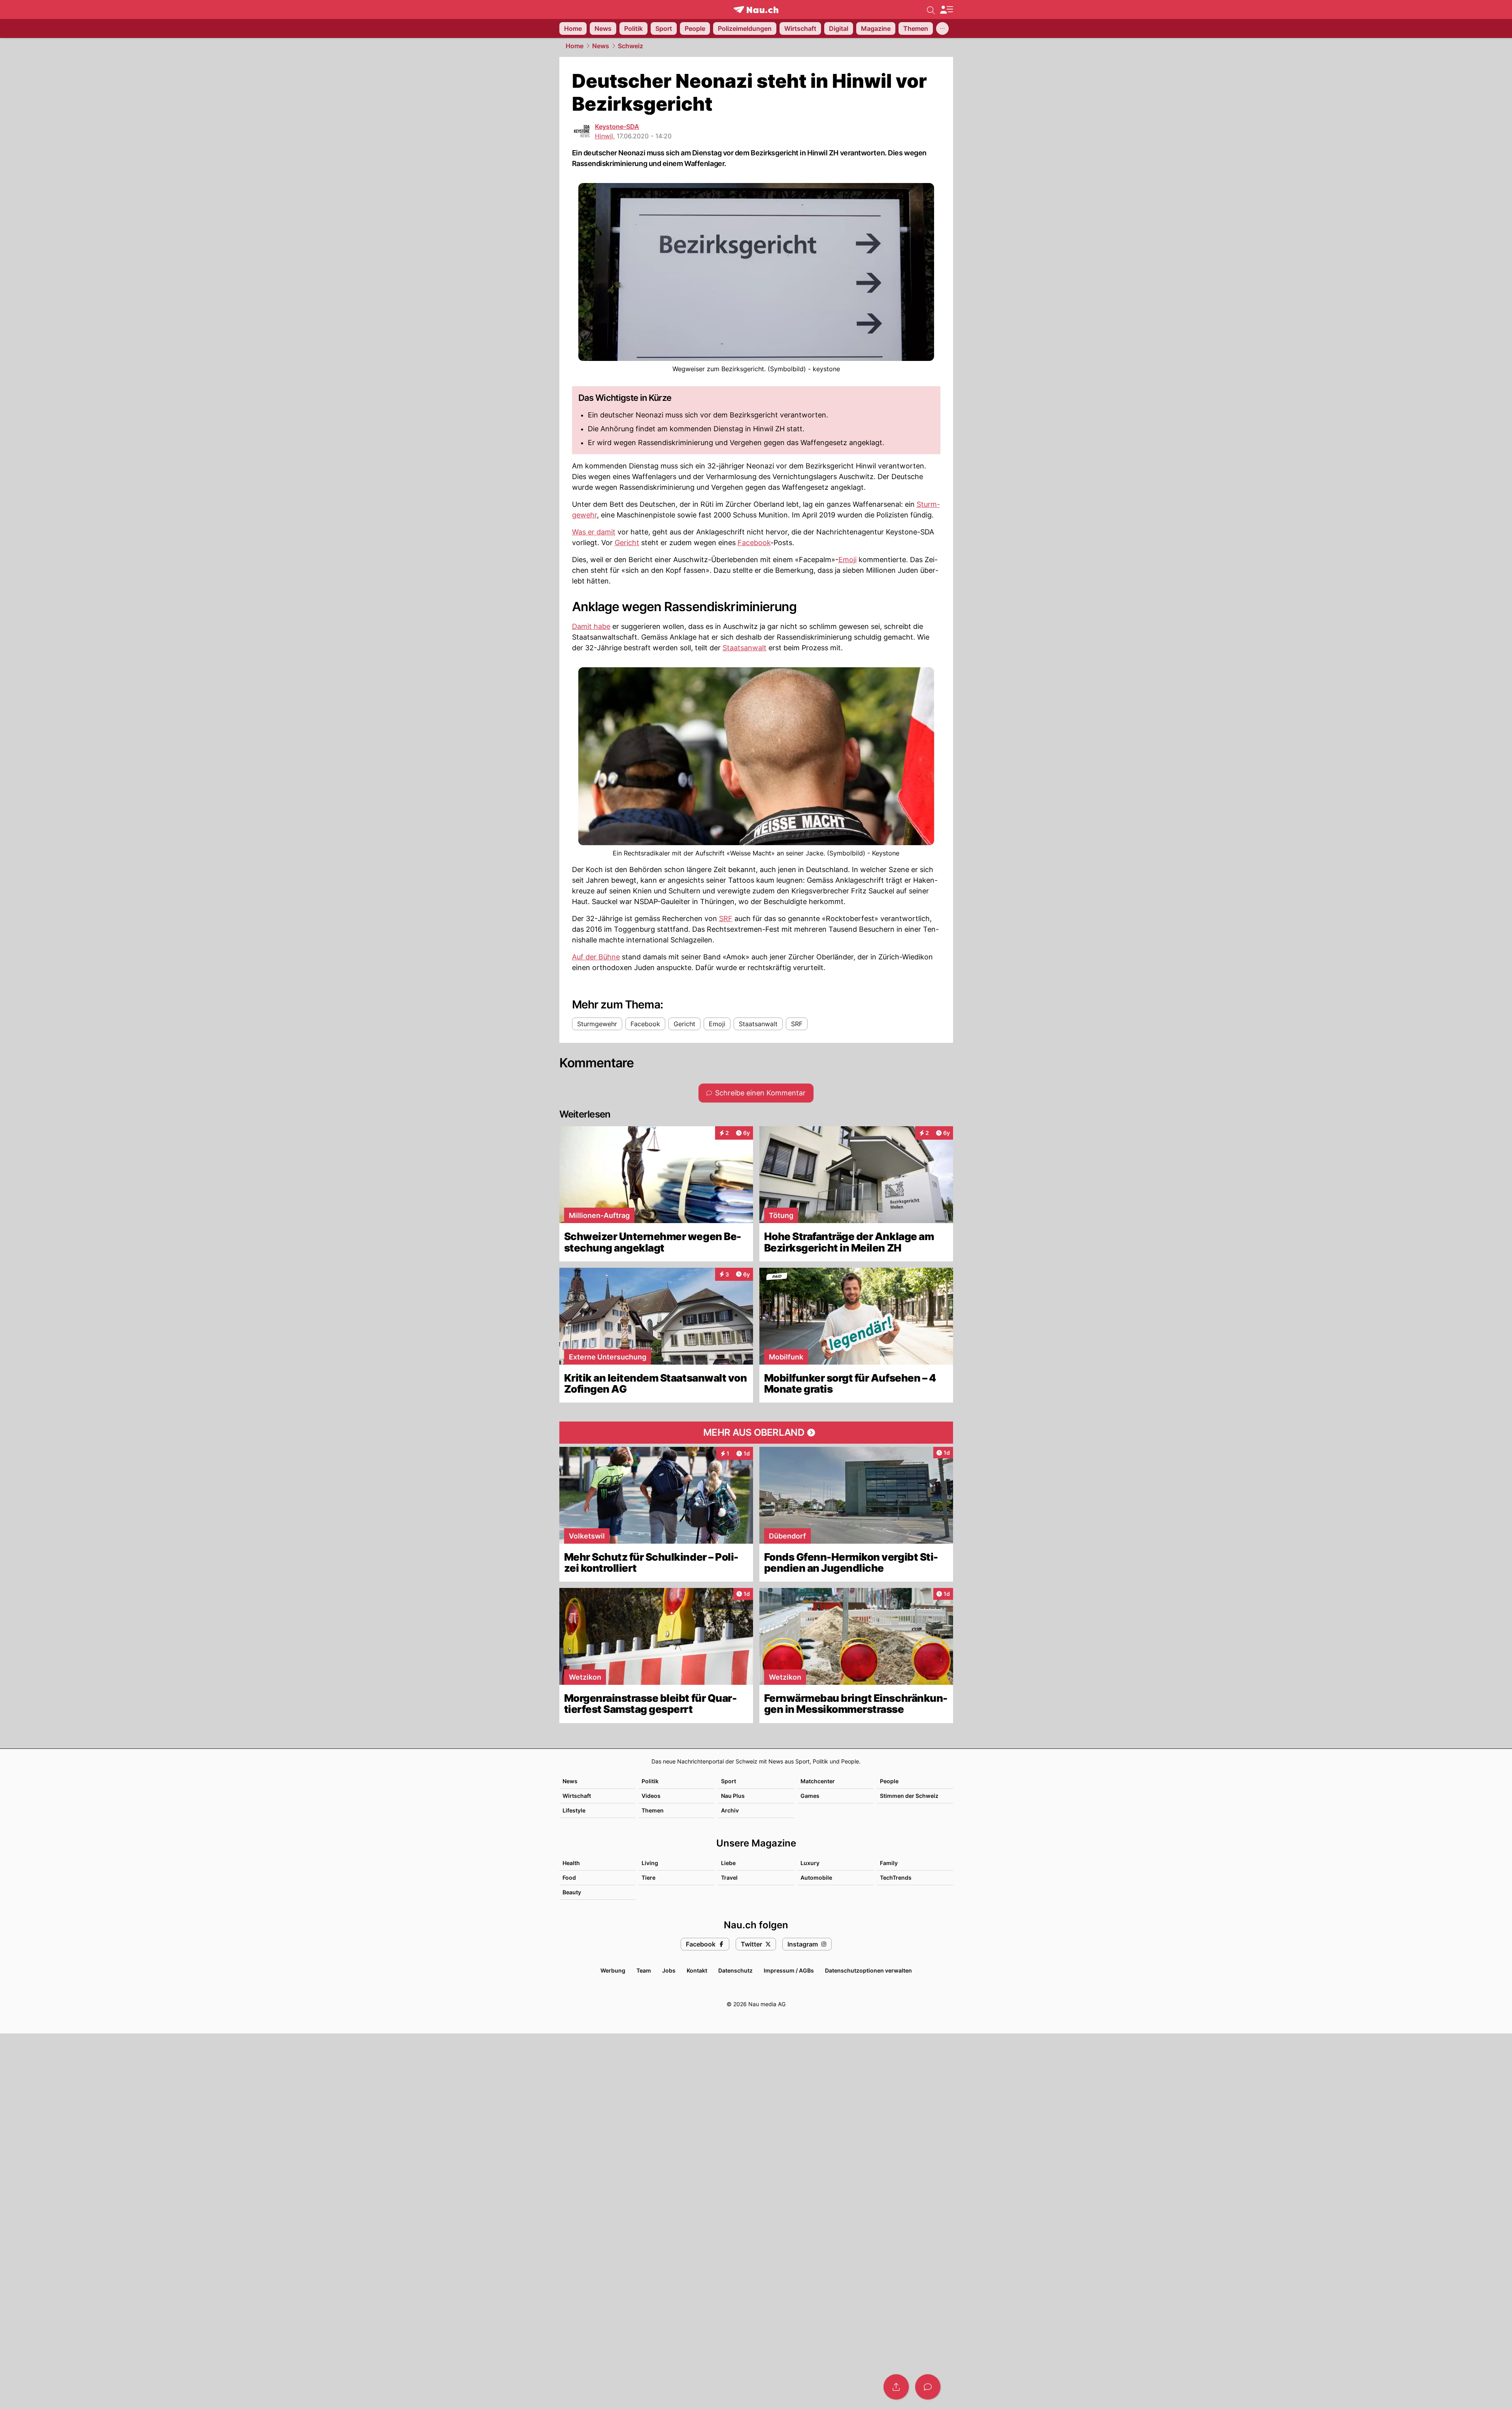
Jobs (669, 1970)
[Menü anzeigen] (946, 10)
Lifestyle (574, 1810)
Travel (729, 1878)
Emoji (848, 560)
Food (569, 1878)
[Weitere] (942, 28)
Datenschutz (735, 1970)
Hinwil (604, 136)
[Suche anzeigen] (931, 9)
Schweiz (630, 46)
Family (889, 1863)
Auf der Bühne (596, 957)
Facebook (754, 543)
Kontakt (697, 1970)
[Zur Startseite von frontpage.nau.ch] (756, 10)
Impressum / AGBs (789, 1970)
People (889, 1781)
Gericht (627, 543)
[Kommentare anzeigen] (928, 2387)
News (601, 46)
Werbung (613, 1970)
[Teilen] (896, 2387)
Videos (651, 1796)
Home (575, 46)
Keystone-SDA (617, 126)
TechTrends (896, 1878)
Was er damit (594, 532)
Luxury (810, 1863)
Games (810, 1796)
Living (650, 1863)
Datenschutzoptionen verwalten (868, 1970)
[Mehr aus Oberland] (756, 1433)
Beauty (572, 1892)
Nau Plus (733, 1796)
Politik (650, 1781)
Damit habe (591, 626)
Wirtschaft (577, 1796)
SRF (726, 918)
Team (644, 1970)
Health (571, 1863)
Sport (729, 1781)
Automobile (816, 1878)
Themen (653, 1810)
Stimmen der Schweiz (909, 1796)
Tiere (648, 1878)
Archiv (730, 1810)
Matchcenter (818, 1781)
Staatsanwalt (745, 648)
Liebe (728, 1863)
